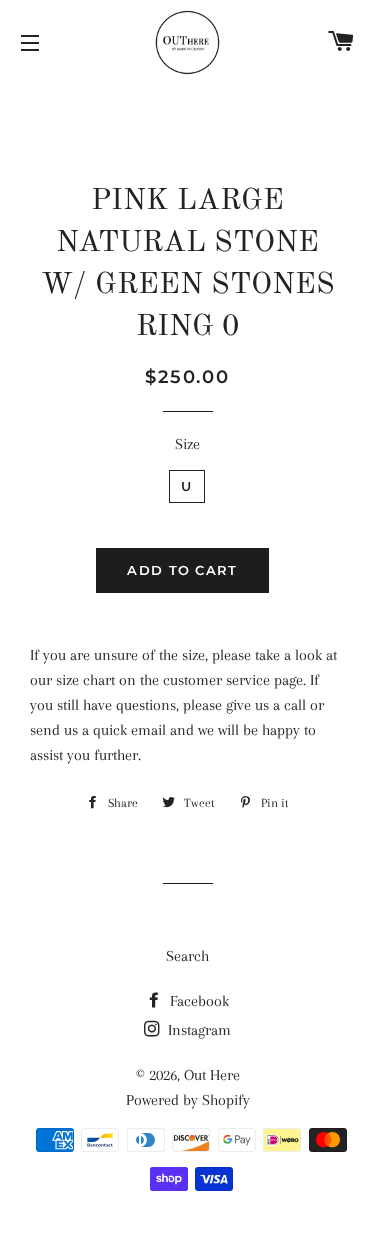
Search (187, 956)
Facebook (197, 1001)
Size (187, 444)
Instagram (197, 1030)
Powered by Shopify (188, 1100)
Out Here (212, 1075)
